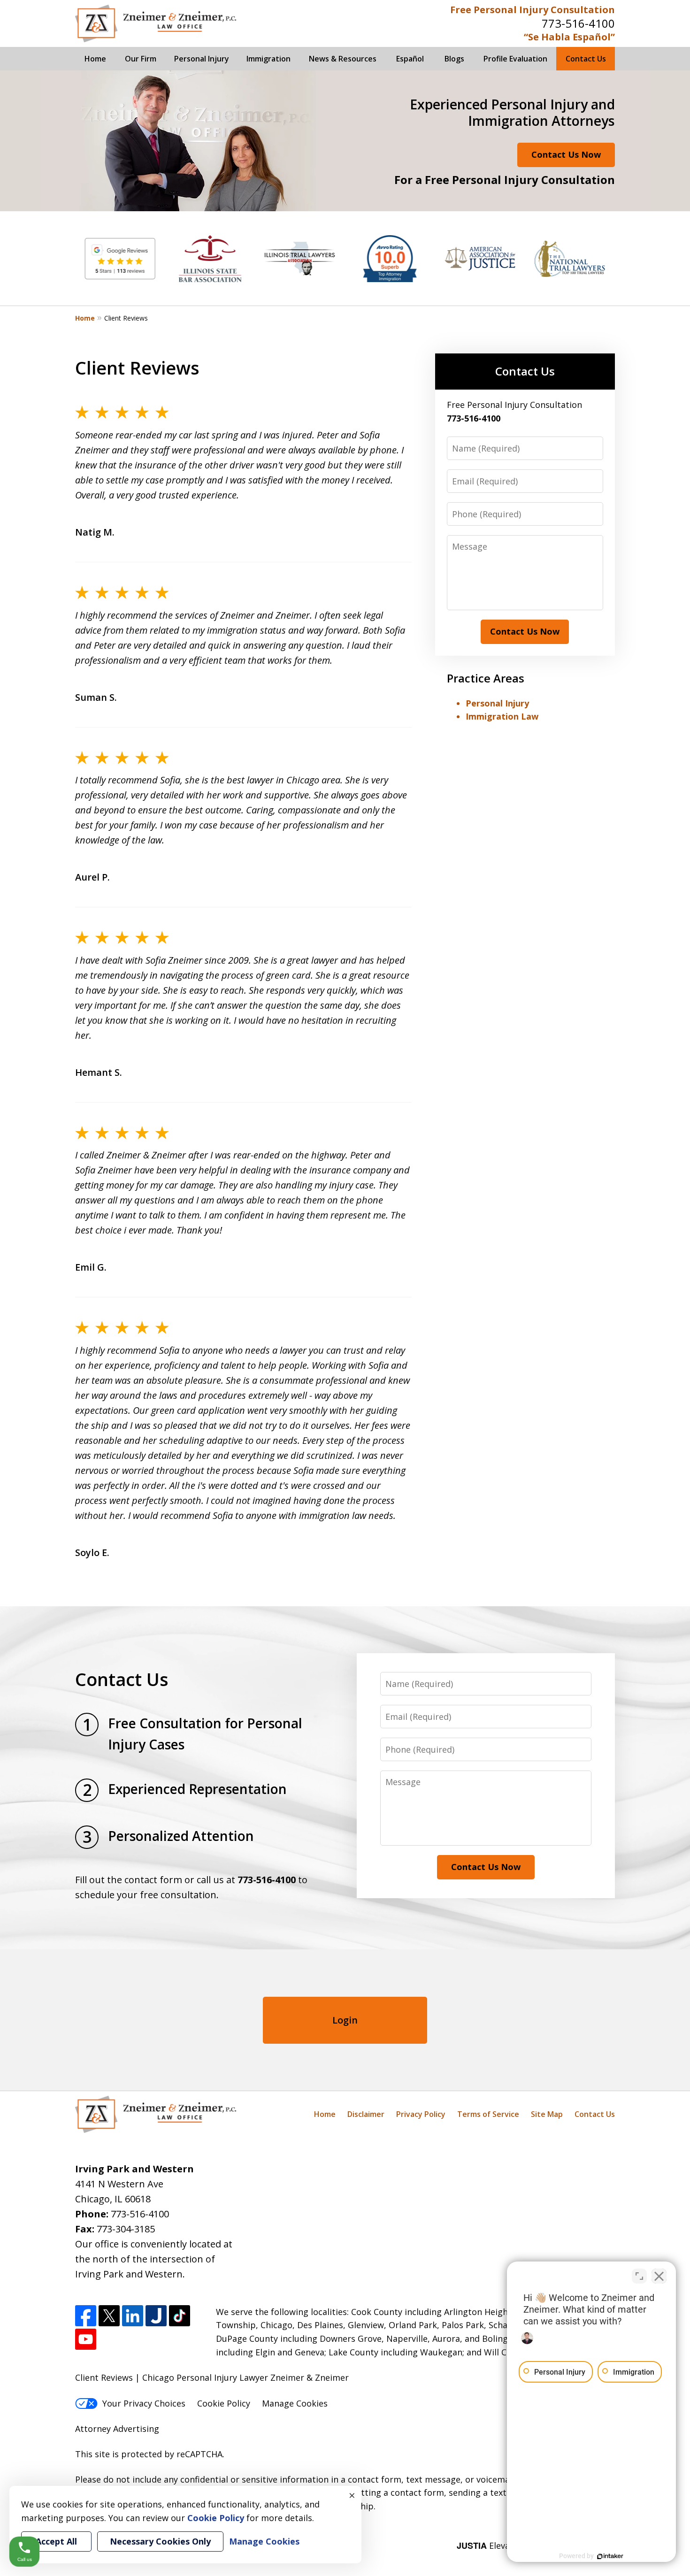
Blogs (454, 59)
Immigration (268, 59)
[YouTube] (86, 2339)
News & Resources (343, 59)
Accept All (56, 2541)
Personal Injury (202, 59)
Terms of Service (488, 2114)
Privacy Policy (421, 2114)
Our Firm (141, 59)
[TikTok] (180, 2316)
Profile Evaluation (515, 59)
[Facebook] (86, 2316)
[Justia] (156, 2316)
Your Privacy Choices (144, 2403)
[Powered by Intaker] (610, 2556)
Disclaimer (366, 2114)
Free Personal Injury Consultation (533, 10)
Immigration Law (502, 716)
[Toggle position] (639, 2276)
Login (345, 2020)
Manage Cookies (295, 2403)
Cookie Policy (224, 2403)
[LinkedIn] (133, 2316)
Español (410, 59)
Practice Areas (486, 678)
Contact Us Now (566, 154)
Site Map (547, 2114)
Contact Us (586, 59)
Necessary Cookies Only (160, 2541)
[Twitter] (109, 2316)
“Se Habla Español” (569, 37)
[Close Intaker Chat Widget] (659, 2276)
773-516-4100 (578, 23)
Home (95, 59)
